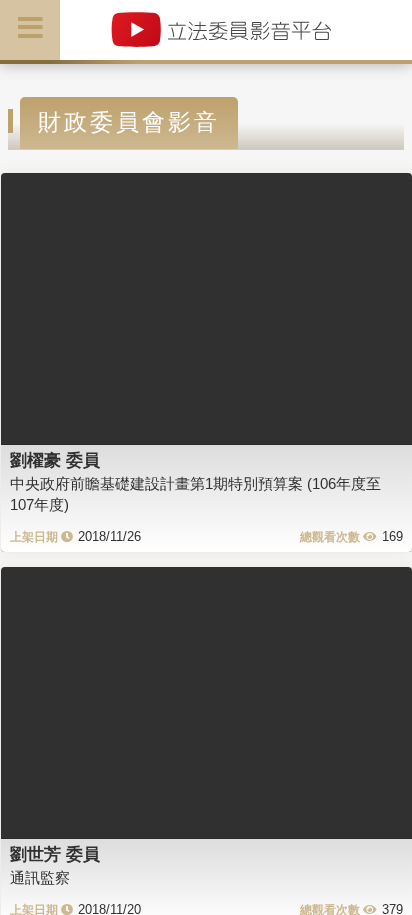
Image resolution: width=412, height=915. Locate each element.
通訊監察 (40, 877)
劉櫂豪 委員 (55, 460)
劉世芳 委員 (55, 854)
